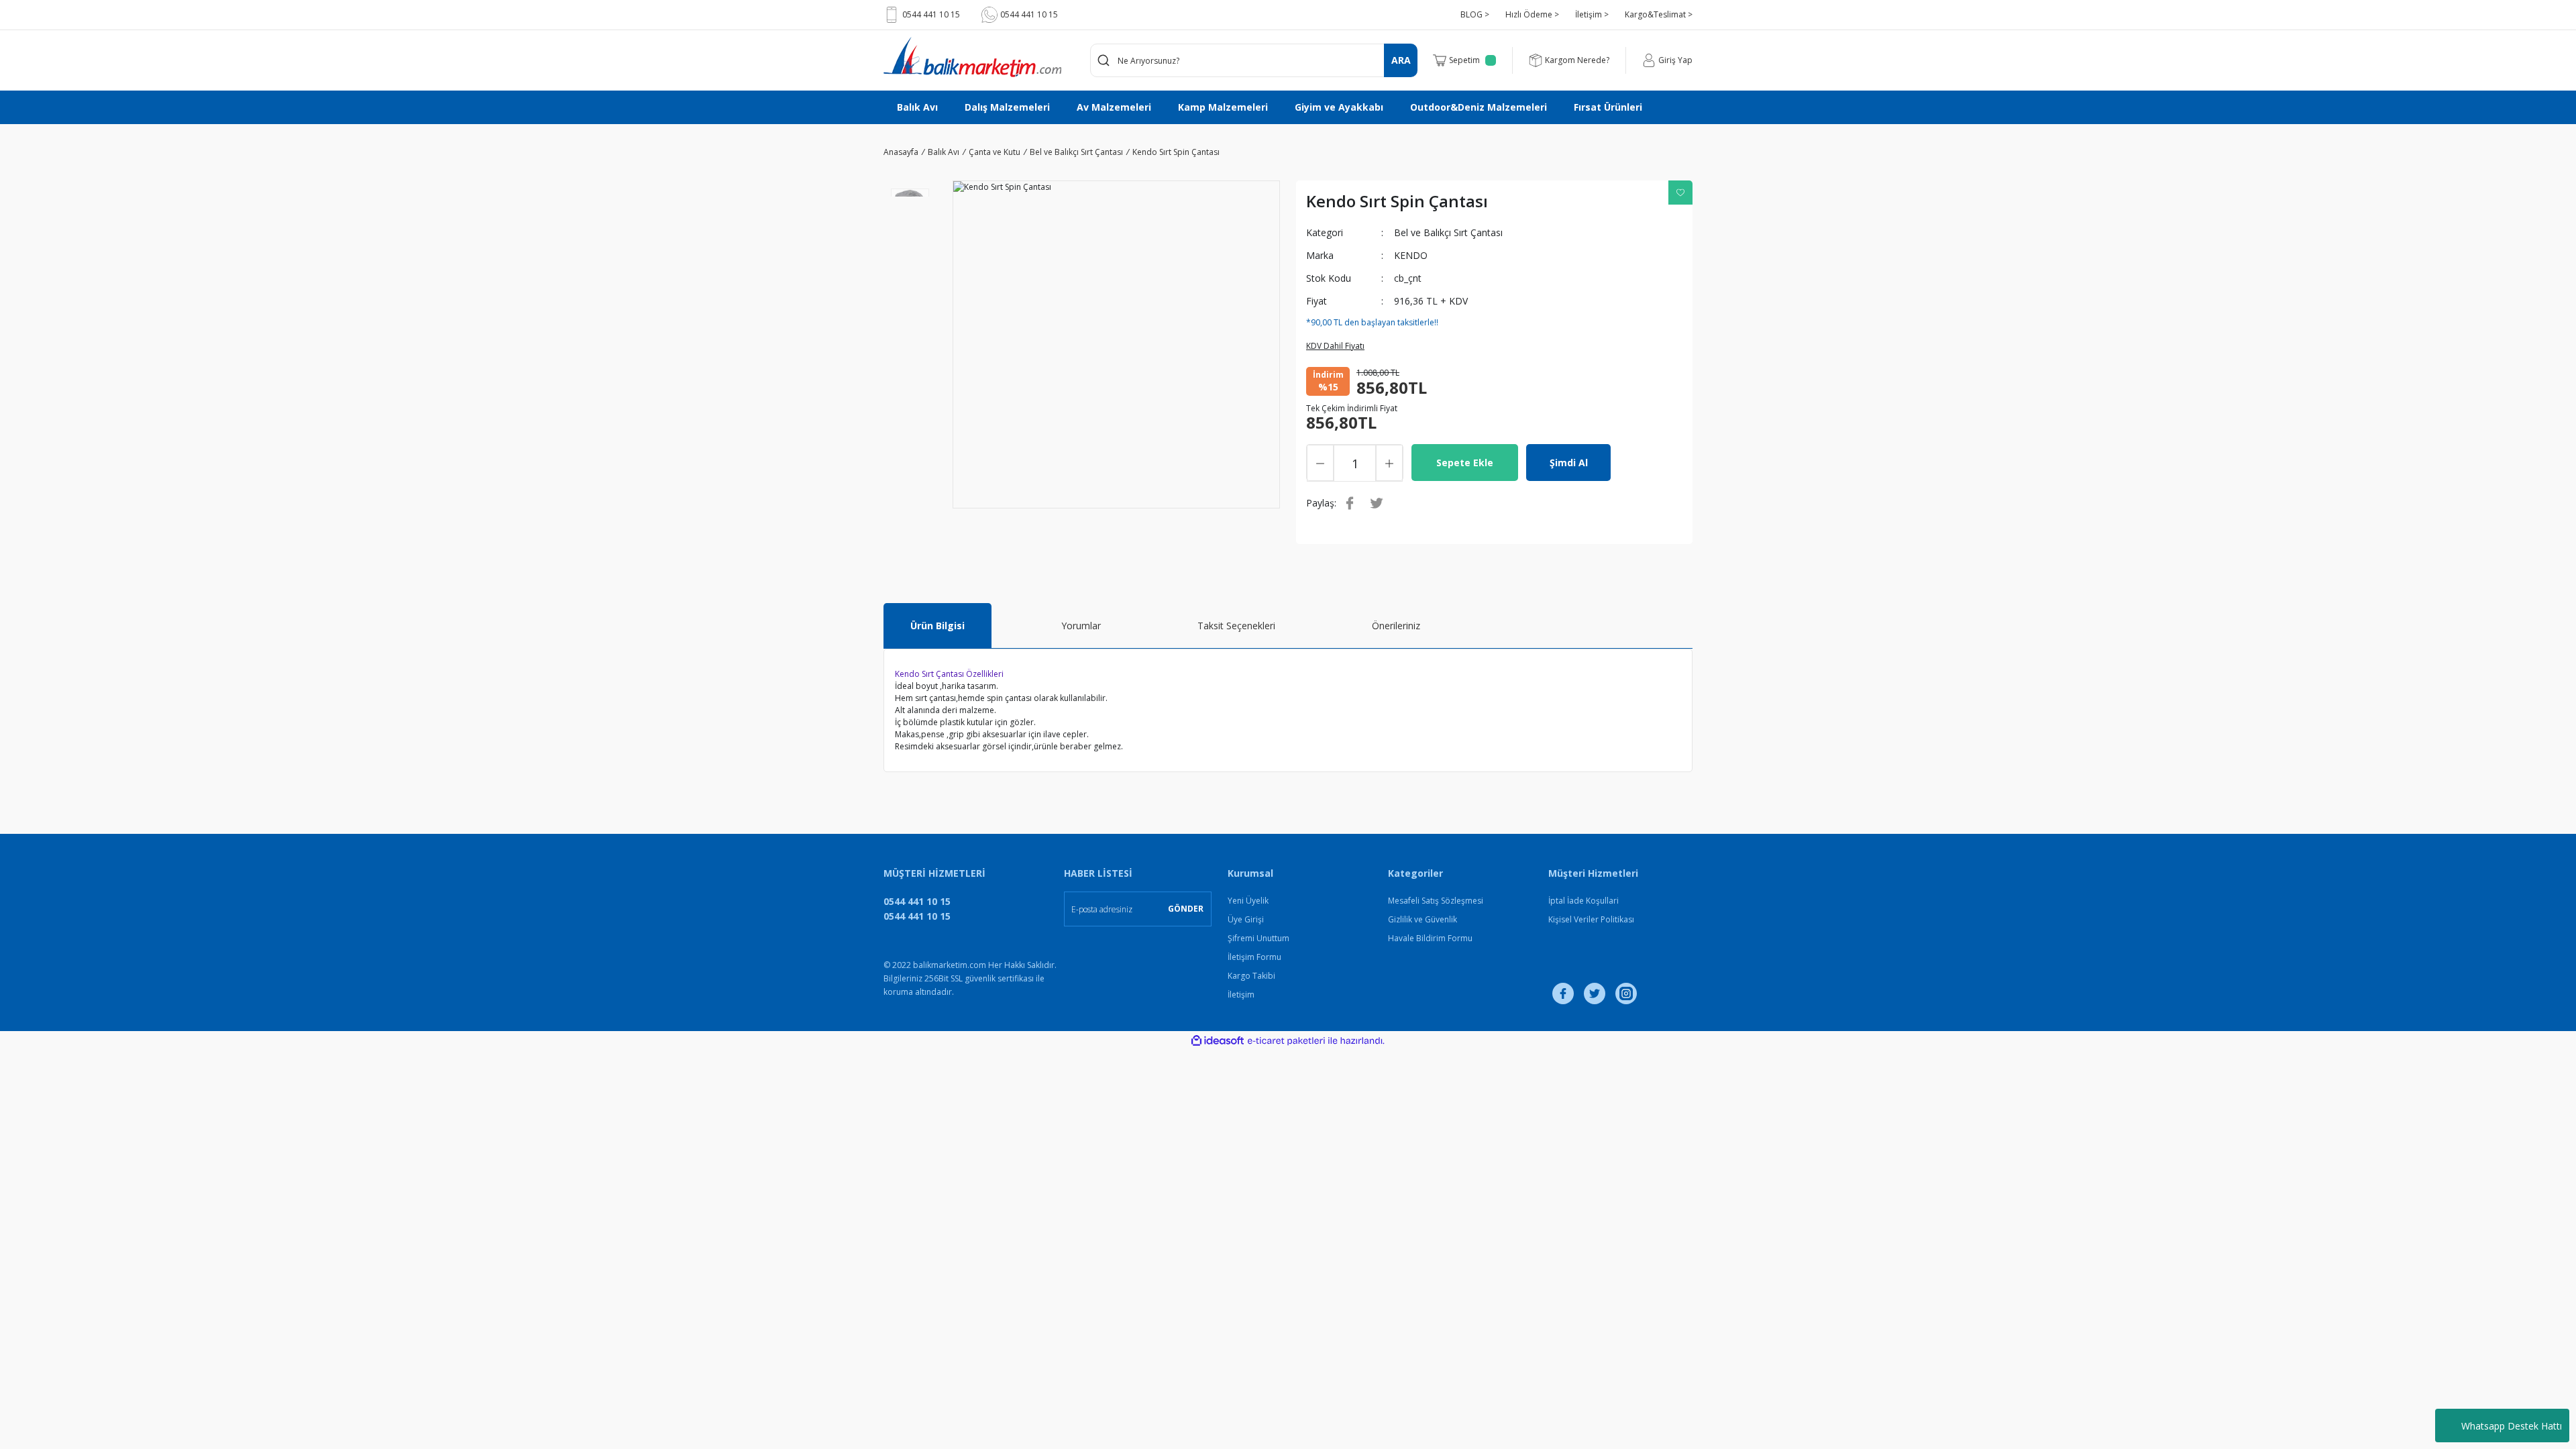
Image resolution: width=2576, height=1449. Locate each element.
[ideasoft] (1218, 1041)
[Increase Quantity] (1389, 463)
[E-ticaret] (1286, 1041)
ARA (1401, 60)
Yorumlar (1081, 626)
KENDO (1411, 255)
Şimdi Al (1569, 463)
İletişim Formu (1254, 957)
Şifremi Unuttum (1258, 938)
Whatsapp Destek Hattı (2512, 1426)
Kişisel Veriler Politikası (1591, 919)
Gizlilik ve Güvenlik (1423, 919)
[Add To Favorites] (1680, 193)
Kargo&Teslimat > (1659, 14)
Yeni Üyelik (1248, 901)
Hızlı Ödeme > (1532, 14)
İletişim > (1592, 14)
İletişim (1241, 995)
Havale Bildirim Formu (1430, 938)
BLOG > (1475, 14)
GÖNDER (1186, 909)
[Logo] (972, 57)
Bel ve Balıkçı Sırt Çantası (1448, 232)
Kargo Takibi (1251, 976)
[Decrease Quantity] (1320, 463)
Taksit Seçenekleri (1236, 626)
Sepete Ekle (1465, 463)
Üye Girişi (1246, 919)
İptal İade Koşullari (1584, 901)
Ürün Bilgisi (937, 626)
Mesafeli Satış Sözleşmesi (1436, 901)
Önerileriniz (1396, 626)
